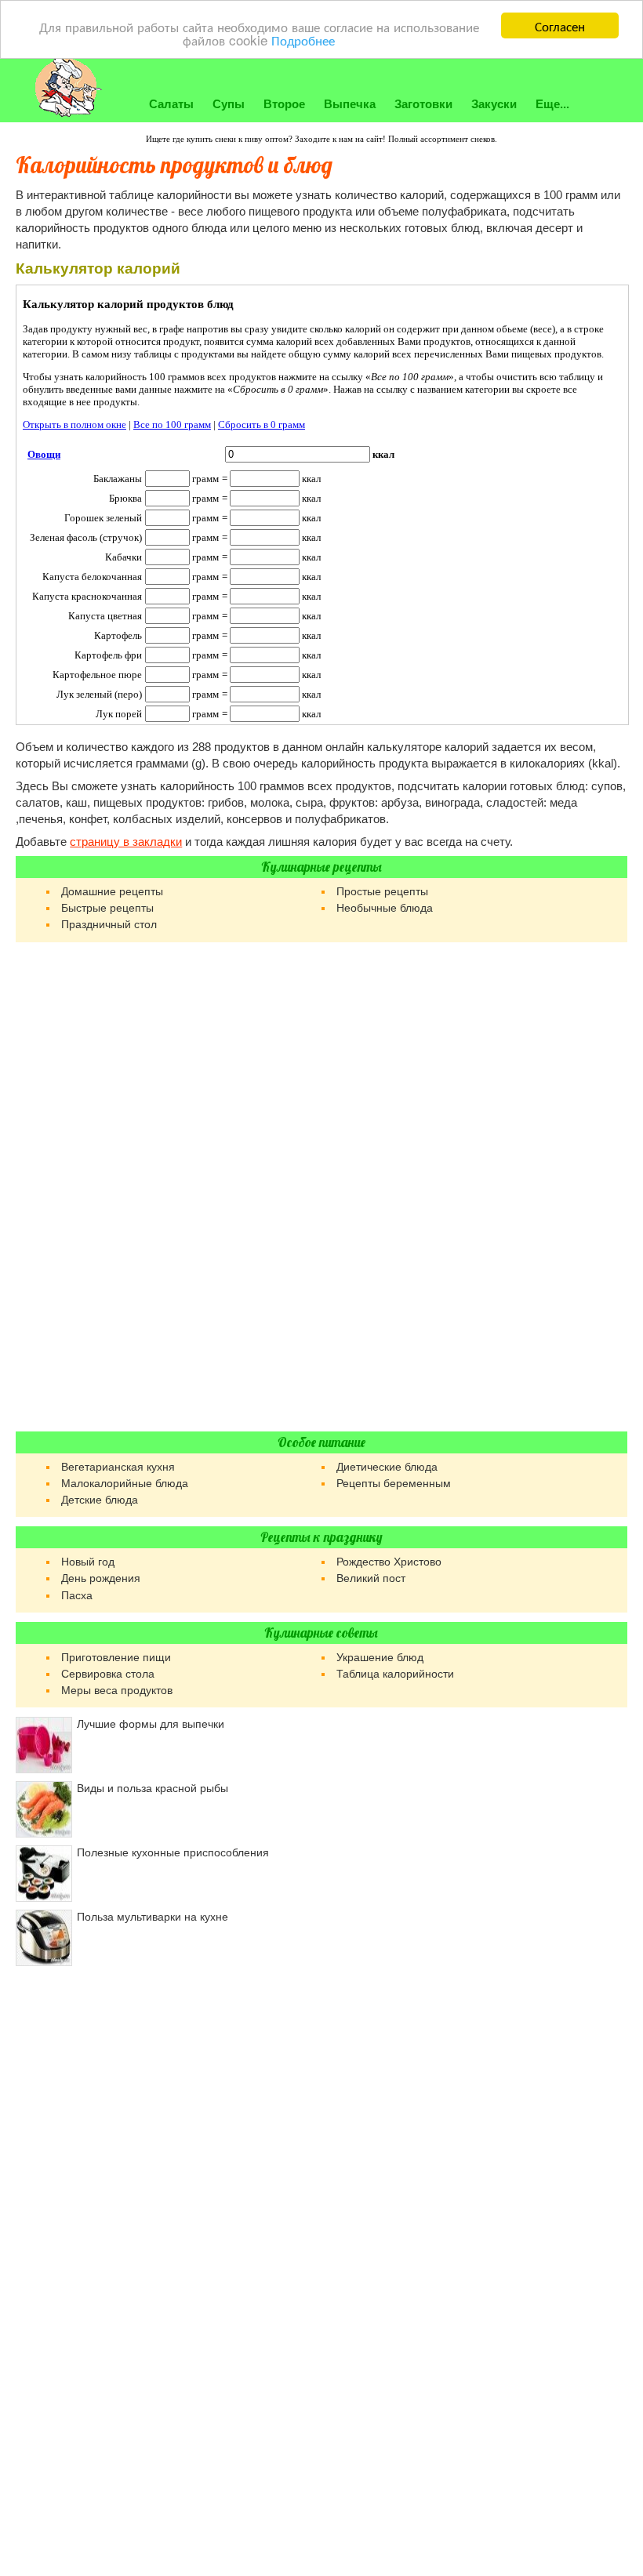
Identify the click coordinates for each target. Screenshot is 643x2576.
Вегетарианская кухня (118, 1467)
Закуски (494, 104)
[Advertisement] (321, 1187)
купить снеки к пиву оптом (238, 139)
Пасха (77, 1595)
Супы (229, 104)
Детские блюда (100, 1500)
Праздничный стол (109, 924)
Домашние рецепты (112, 891)
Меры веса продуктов (117, 1690)
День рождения (101, 1578)
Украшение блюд (380, 1657)
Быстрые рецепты (107, 908)
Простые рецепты (382, 891)
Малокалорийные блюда (125, 1483)
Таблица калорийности (395, 1674)
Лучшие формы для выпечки (151, 1724)
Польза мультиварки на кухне (153, 1917)
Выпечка (350, 104)
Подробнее (303, 40)
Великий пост (371, 1578)
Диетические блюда (387, 1467)
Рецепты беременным (394, 1483)
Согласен (560, 25)
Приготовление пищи (116, 1657)
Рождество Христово (389, 1562)
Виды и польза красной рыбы (153, 1788)
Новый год (88, 1562)
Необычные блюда (385, 908)
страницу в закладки (126, 842)
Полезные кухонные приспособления (173, 1852)
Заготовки (423, 104)
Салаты (171, 104)
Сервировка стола (108, 1674)
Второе (284, 104)
